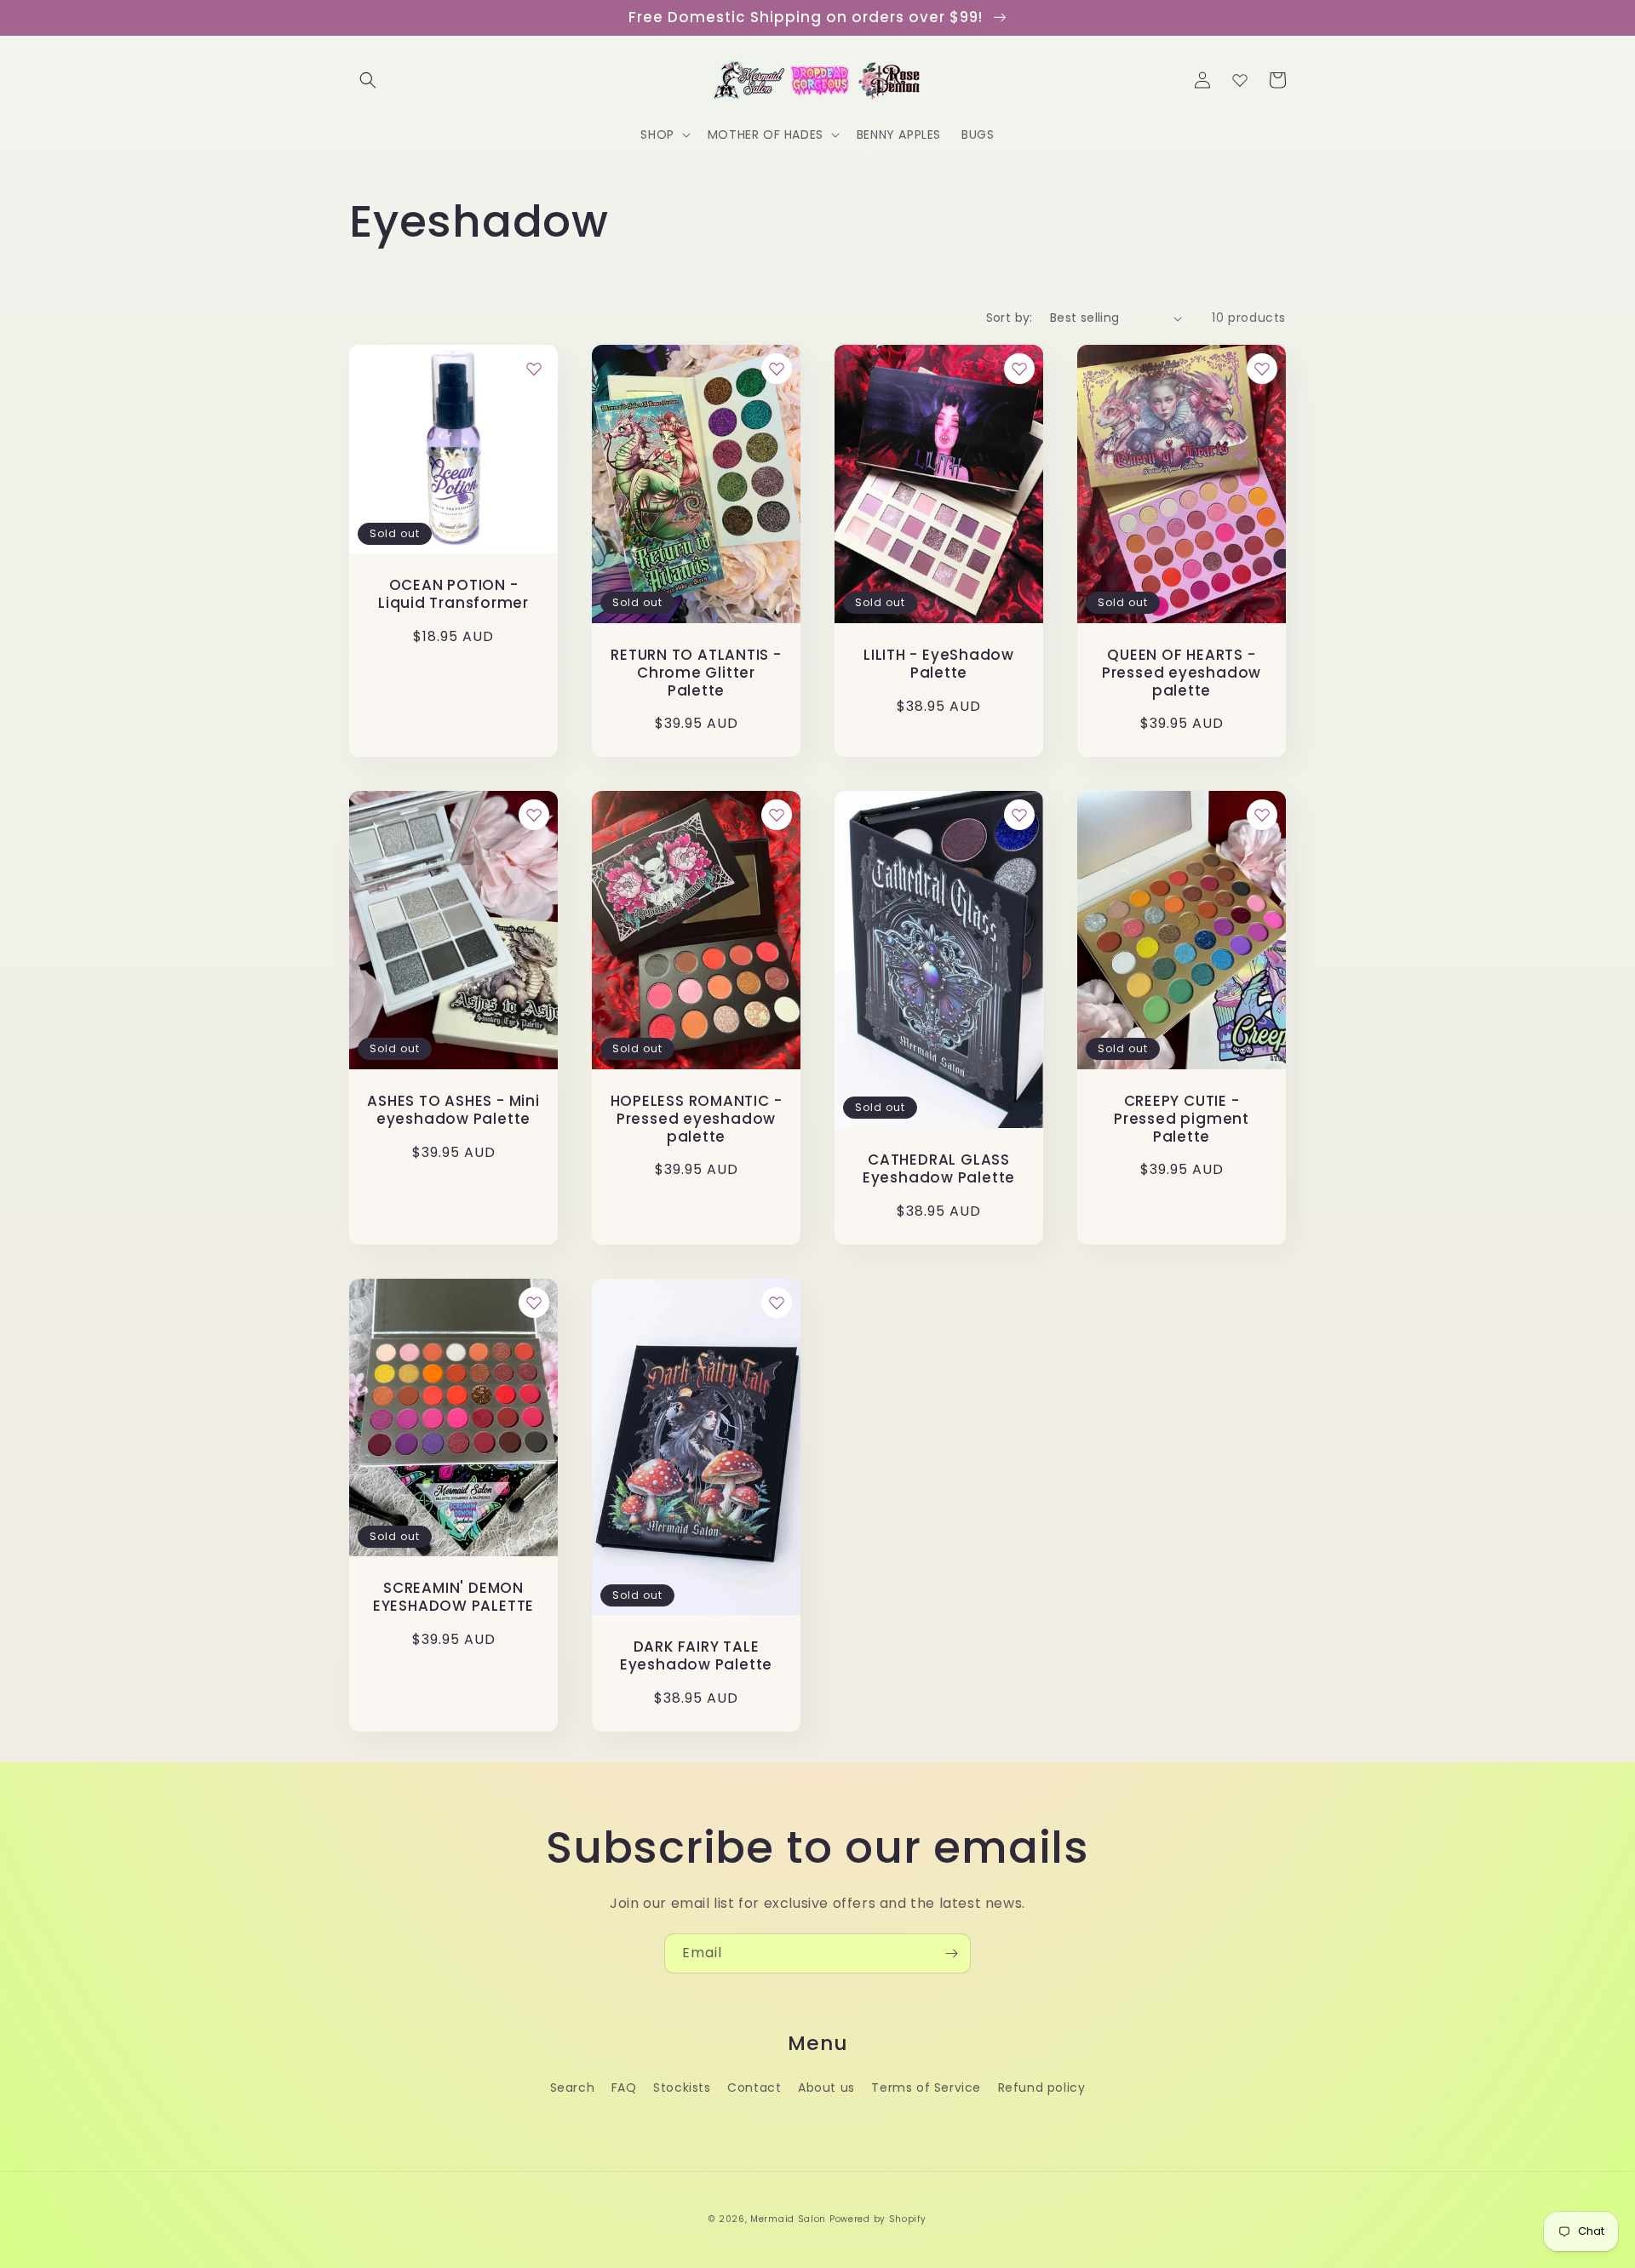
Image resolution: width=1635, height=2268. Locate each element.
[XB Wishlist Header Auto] (1240, 80)
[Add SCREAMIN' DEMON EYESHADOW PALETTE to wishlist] (534, 1303)
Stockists (682, 2088)
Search (573, 2088)
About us (826, 2088)
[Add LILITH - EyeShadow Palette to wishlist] (1019, 369)
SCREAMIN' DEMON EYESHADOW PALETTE (453, 1597)
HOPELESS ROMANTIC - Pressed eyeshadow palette (697, 1119)
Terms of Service (926, 2088)
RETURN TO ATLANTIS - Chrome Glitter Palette (696, 673)
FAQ (624, 2088)
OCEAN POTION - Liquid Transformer (453, 594)
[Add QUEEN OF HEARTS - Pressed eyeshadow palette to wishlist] (1262, 369)
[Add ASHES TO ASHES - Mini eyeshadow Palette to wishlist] (534, 815)
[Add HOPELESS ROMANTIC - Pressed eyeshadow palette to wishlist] (777, 815)
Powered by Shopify (878, 2219)
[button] (368, 80)
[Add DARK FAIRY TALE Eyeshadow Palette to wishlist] (777, 1303)
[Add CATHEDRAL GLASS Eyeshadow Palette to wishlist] (1019, 815)
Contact (754, 2088)
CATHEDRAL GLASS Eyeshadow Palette (939, 1169)
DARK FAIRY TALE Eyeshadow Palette (696, 1656)
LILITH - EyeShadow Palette (939, 664)
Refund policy (1042, 2088)
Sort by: (1010, 318)
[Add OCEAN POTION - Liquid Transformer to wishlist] (534, 369)
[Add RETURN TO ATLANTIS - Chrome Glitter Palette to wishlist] (777, 369)
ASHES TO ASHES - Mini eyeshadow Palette (453, 1110)
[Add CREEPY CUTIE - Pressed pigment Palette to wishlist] (1262, 815)
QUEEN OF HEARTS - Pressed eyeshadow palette (1182, 673)
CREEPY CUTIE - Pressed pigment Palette (1182, 1119)
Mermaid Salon (788, 2219)
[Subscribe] (951, 1953)
